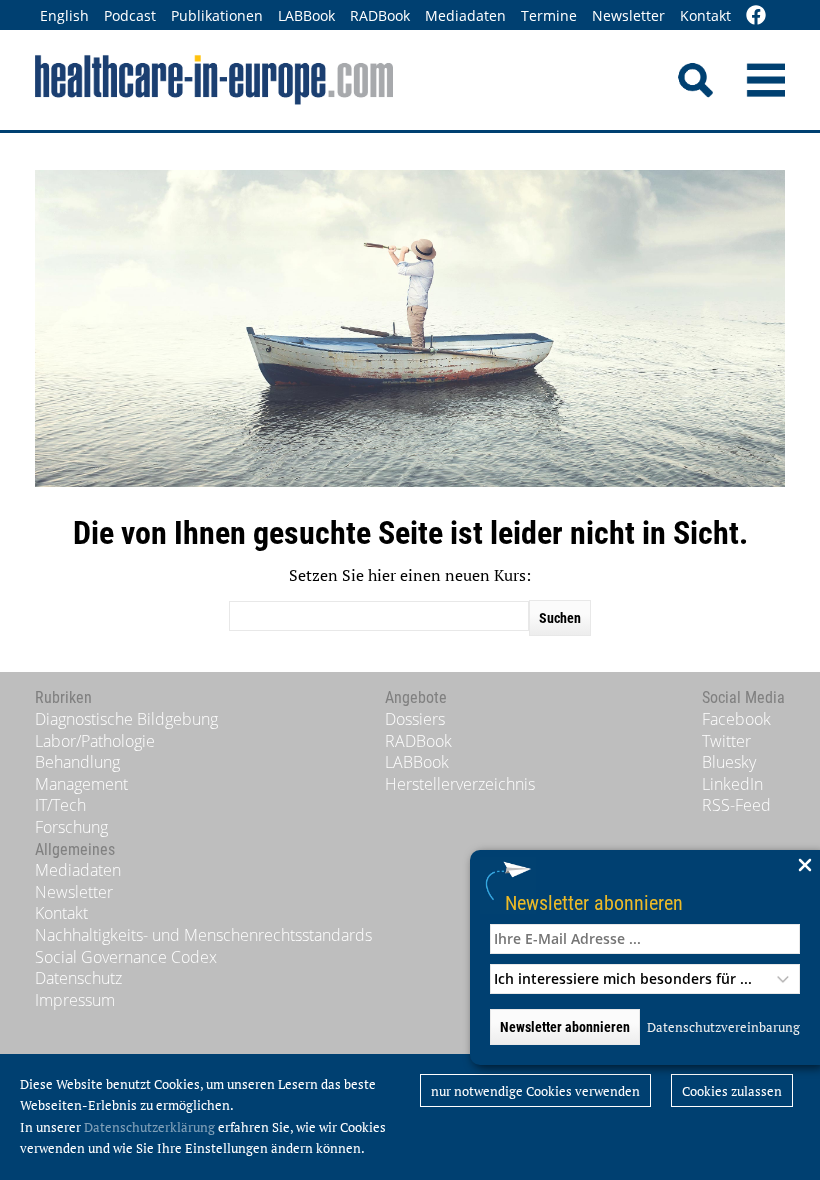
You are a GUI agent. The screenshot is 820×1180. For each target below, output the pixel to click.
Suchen (560, 618)
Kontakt (705, 15)
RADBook (380, 15)
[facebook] (756, 16)
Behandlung (77, 762)
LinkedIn (732, 784)
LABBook (306, 15)
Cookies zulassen (732, 1091)
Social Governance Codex (126, 957)
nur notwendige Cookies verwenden (535, 1091)
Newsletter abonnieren (594, 902)
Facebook (736, 719)
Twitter (726, 741)
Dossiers (415, 719)
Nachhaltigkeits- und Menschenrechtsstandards (203, 935)
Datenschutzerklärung (149, 1127)
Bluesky (729, 762)
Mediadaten (465, 15)
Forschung (71, 827)
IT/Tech (60, 805)
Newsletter (628, 15)
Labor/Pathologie (95, 741)
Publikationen (217, 15)
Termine (549, 15)
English (64, 15)
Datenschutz (78, 978)
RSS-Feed (736, 805)
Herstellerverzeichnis (460, 784)
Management (81, 784)
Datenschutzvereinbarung (723, 1027)
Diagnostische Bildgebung (126, 719)
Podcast (130, 15)
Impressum (75, 1000)
